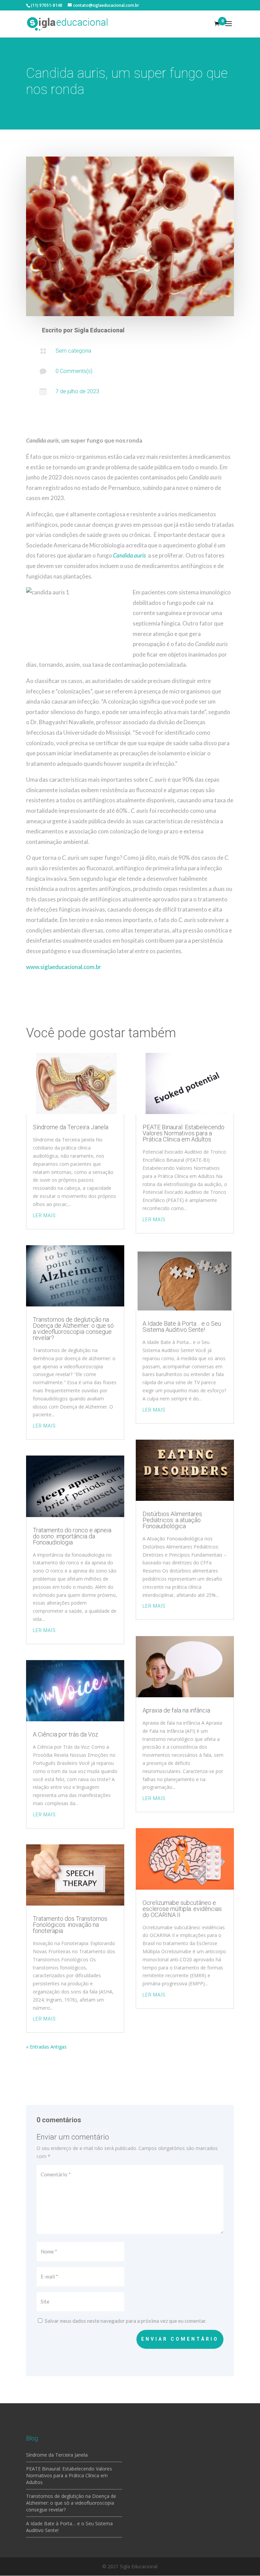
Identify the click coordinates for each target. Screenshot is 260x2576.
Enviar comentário (180, 2339)
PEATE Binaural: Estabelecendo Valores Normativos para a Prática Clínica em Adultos (183, 1133)
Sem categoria (73, 351)
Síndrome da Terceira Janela (71, 1127)
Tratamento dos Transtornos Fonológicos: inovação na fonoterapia (70, 1925)
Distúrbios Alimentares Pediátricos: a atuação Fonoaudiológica (172, 1520)
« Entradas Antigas (46, 2047)
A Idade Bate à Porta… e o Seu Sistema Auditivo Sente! (182, 1327)
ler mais (44, 1215)
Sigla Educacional (99, 330)
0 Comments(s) (74, 371)
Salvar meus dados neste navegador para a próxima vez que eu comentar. (126, 2321)
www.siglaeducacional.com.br (64, 967)
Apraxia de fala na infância (176, 1710)
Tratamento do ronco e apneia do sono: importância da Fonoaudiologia (72, 1536)
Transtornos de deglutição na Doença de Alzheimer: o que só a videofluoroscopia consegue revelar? (73, 1329)
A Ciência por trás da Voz (66, 1734)
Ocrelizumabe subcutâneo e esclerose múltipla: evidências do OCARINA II (182, 1909)
